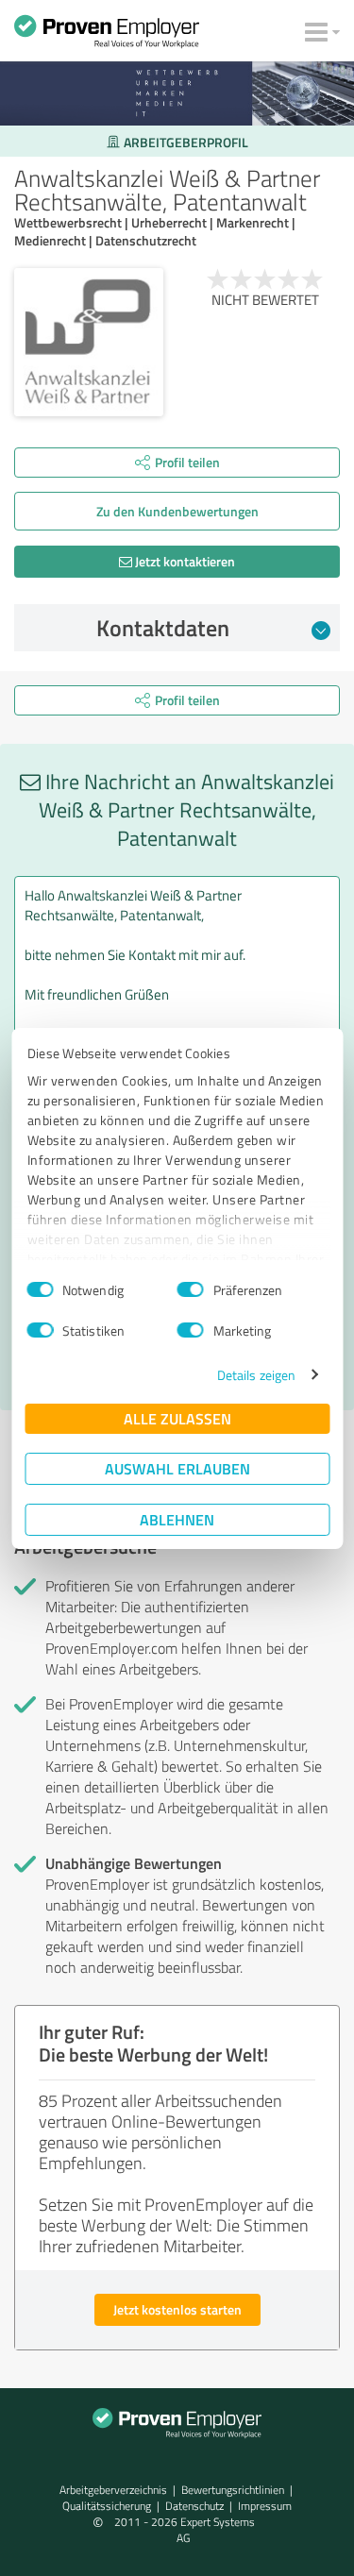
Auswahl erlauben (177, 1468)
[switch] (191, 1289)
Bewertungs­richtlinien (233, 2490)
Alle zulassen (177, 1418)
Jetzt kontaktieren (184, 561)
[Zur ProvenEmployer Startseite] (107, 36)
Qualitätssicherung (107, 2506)
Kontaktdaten (163, 628)
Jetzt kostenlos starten (177, 2309)
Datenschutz (194, 2506)
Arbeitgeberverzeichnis (113, 2490)
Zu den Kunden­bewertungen (177, 511)
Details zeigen (256, 1375)
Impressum (265, 2506)
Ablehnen (177, 1519)
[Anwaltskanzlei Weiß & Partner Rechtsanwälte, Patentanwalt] (89, 343)
